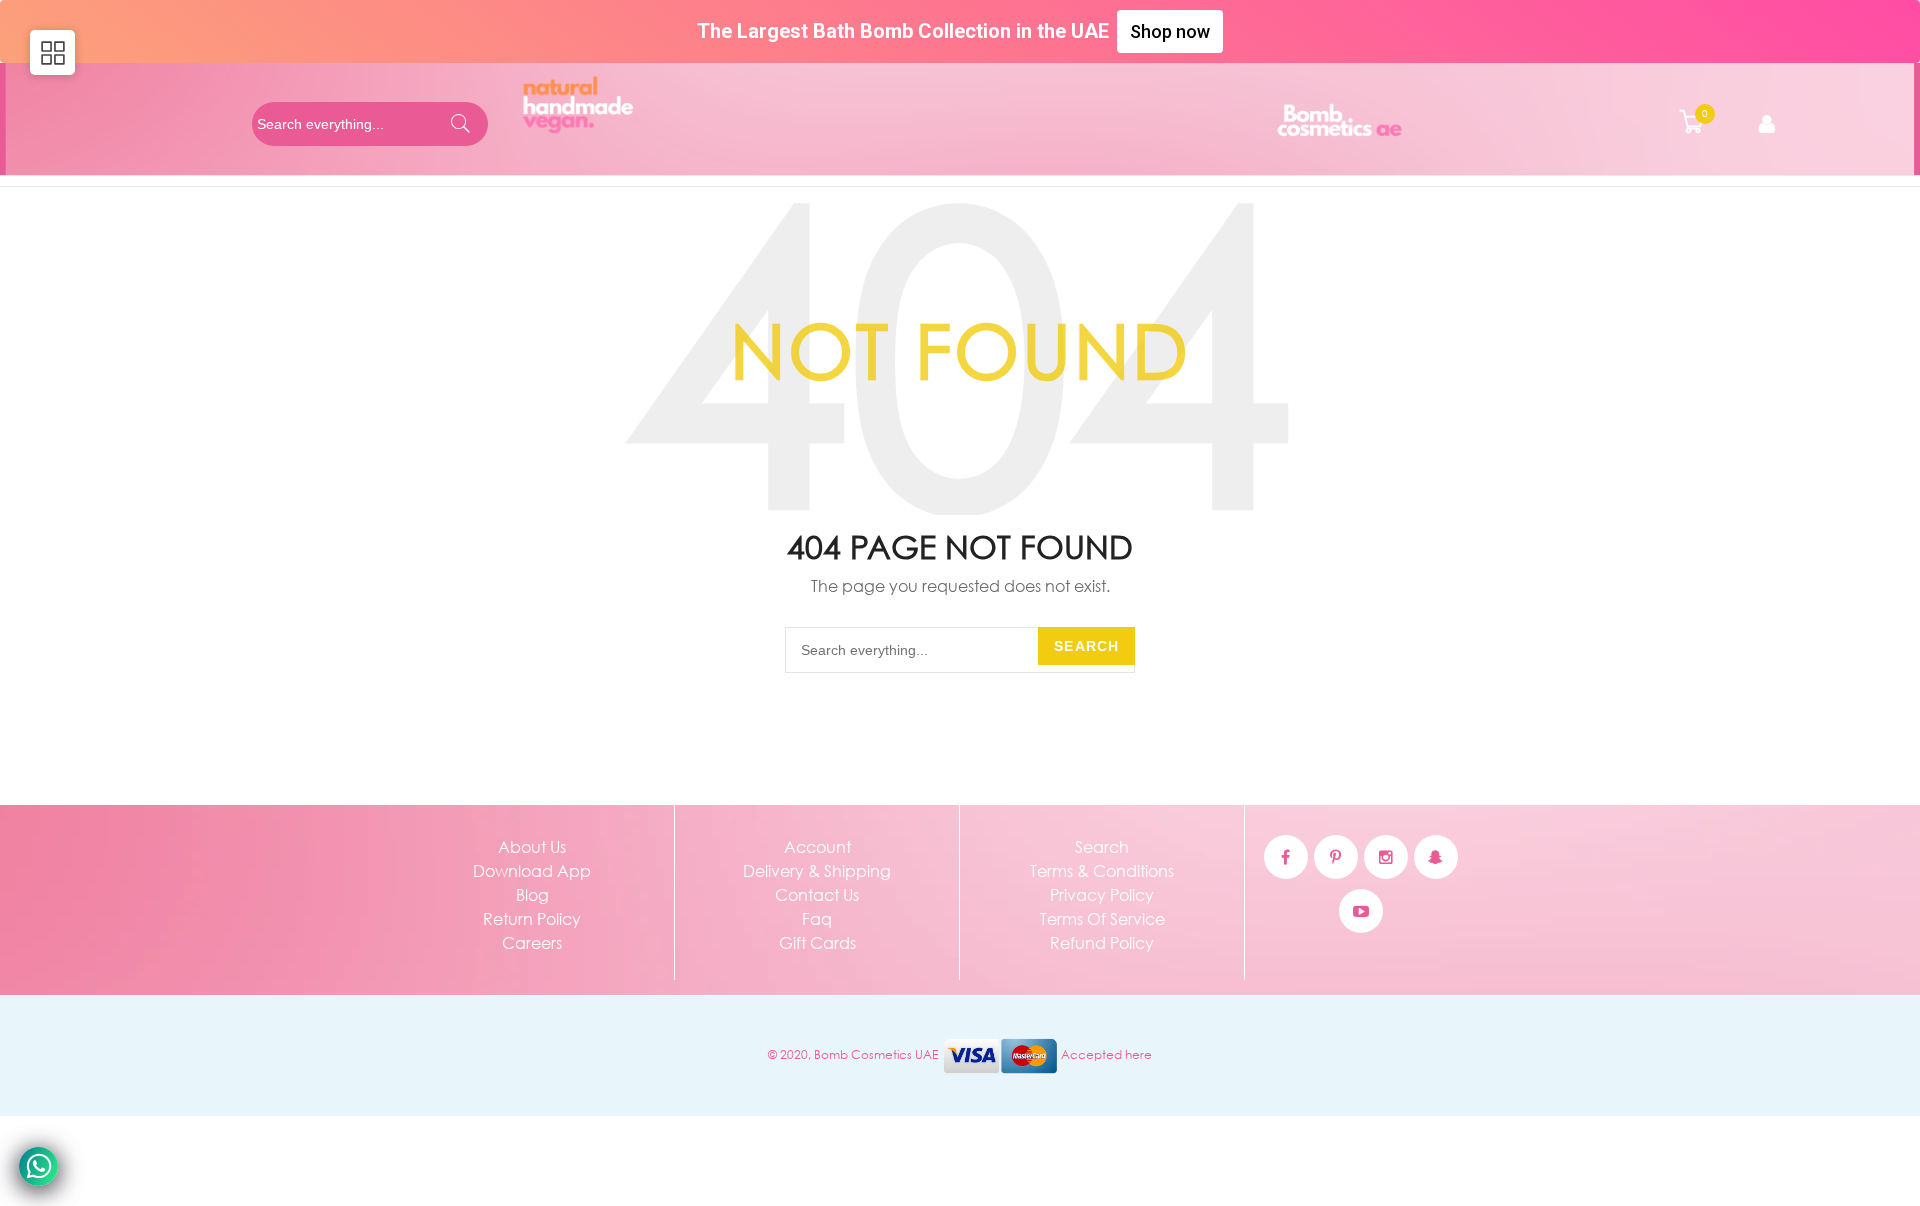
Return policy (532, 918)
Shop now (1170, 31)
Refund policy (1102, 942)
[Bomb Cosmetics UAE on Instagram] (1386, 857)
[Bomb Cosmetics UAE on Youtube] (1361, 911)
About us (532, 846)
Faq (817, 918)
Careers (532, 942)
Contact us (817, 894)
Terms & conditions (1102, 870)
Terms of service (1102, 918)
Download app (532, 870)
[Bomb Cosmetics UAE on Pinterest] (1336, 857)
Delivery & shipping (817, 870)
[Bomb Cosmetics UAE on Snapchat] (1436, 857)
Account (817, 846)
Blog (532, 894)
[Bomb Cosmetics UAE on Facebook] (1286, 857)
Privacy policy (1102, 894)
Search (1086, 646)
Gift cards (817, 942)
